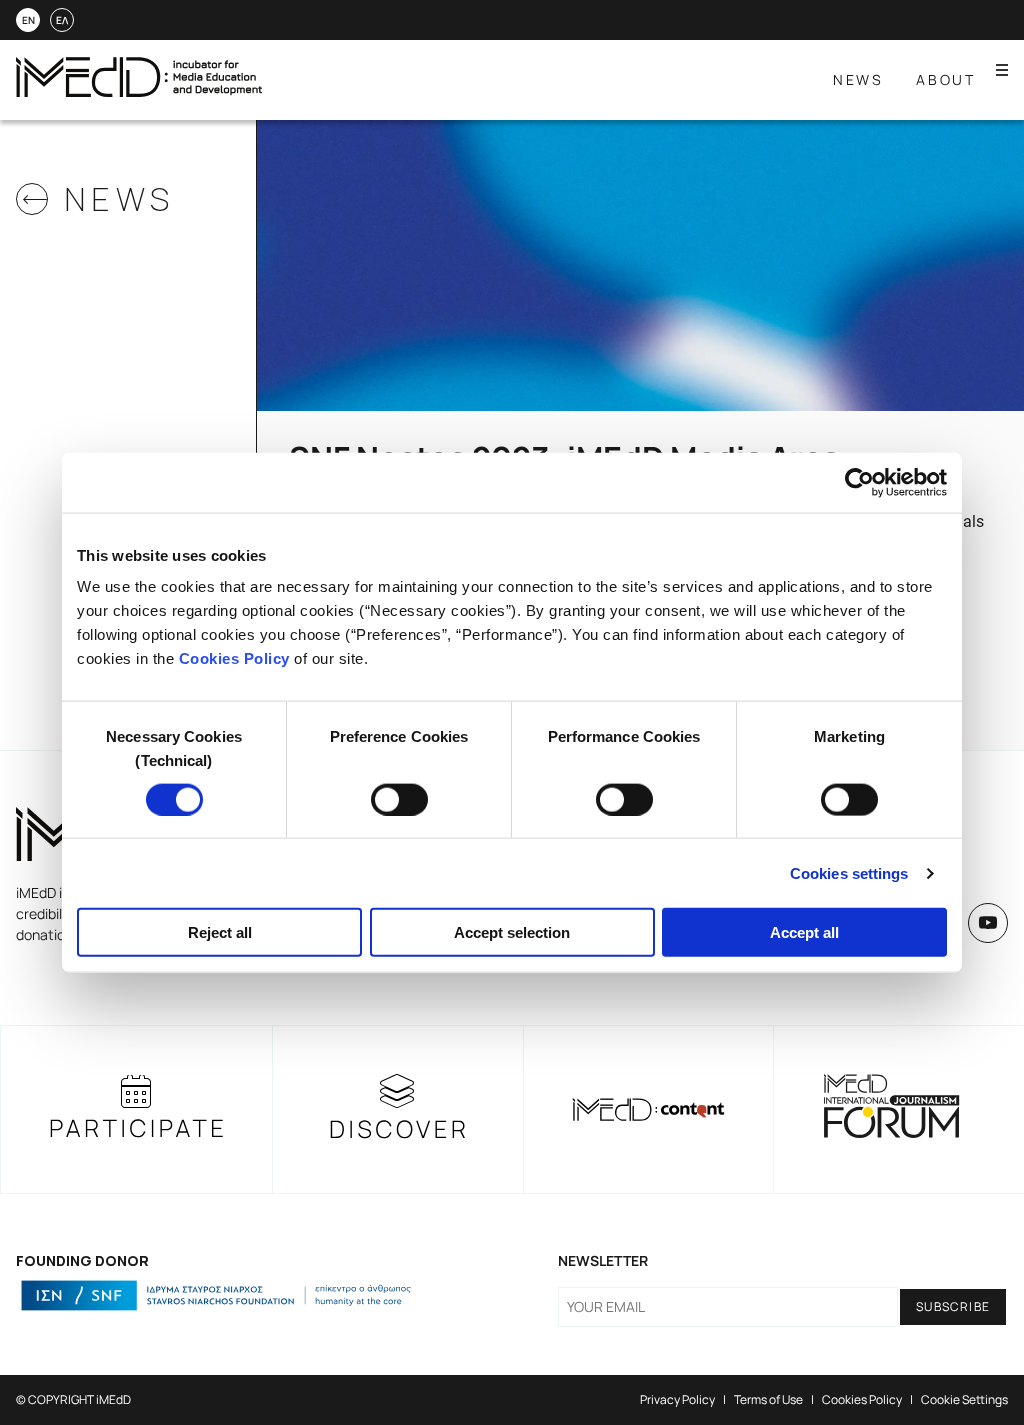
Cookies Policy (234, 658)
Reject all (220, 932)
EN (28, 20)
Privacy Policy (677, 1399)
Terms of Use (768, 1399)
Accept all (804, 932)
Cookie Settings (964, 1399)
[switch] (399, 799)
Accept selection (512, 932)
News (858, 79)
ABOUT (946, 79)
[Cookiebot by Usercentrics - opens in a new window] (859, 482)
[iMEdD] (139, 91)
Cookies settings (849, 872)
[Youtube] (988, 923)
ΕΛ (62, 20)
